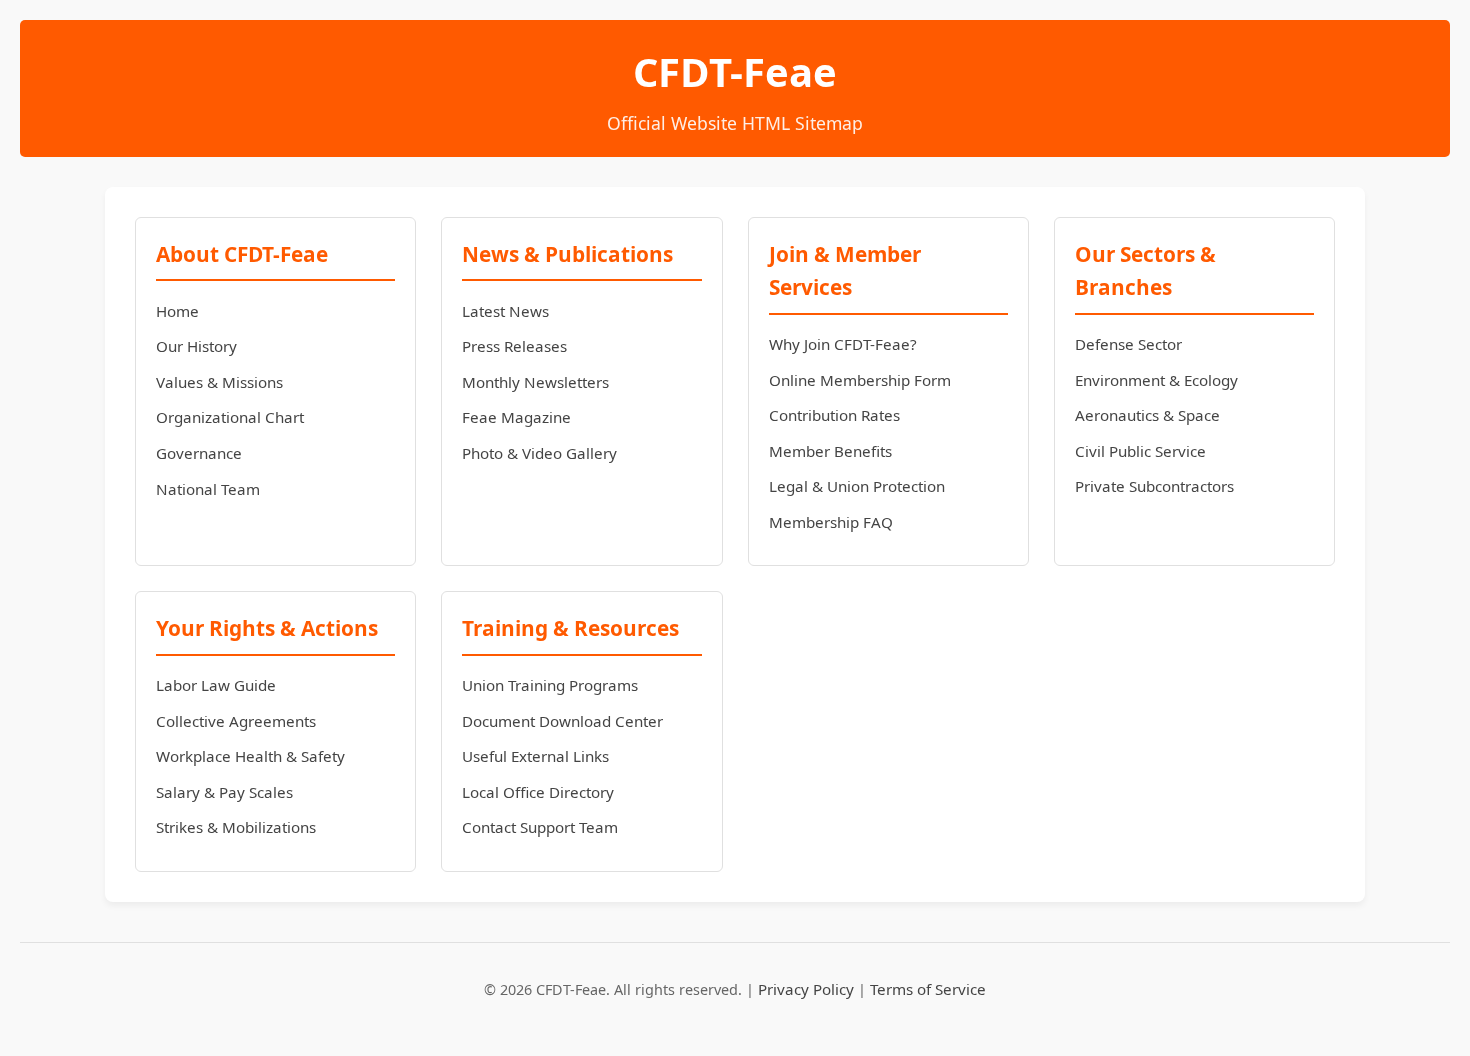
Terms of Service (928, 989)
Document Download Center (562, 721)
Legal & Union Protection (857, 486)
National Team (208, 489)
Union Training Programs (550, 685)
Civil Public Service (1140, 451)
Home (177, 311)
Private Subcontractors (1154, 486)
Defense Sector (1128, 344)
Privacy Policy (806, 989)
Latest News (505, 311)
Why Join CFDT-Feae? (843, 344)
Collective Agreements (236, 721)
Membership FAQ (831, 522)
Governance (199, 453)
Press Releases (514, 346)
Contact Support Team (540, 827)
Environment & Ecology (1156, 380)
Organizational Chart (230, 417)
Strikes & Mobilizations (236, 827)
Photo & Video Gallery (539, 453)
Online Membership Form (860, 380)
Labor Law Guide (216, 685)
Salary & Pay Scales (224, 792)
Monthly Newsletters (535, 382)
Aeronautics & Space (1147, 415)
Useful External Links (535, 756)
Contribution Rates (834, 415)
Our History (196, 346)
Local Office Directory (538, 792)
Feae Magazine (516, 417)
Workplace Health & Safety (250, 756)
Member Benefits (830, 451)
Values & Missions (219, 382)
